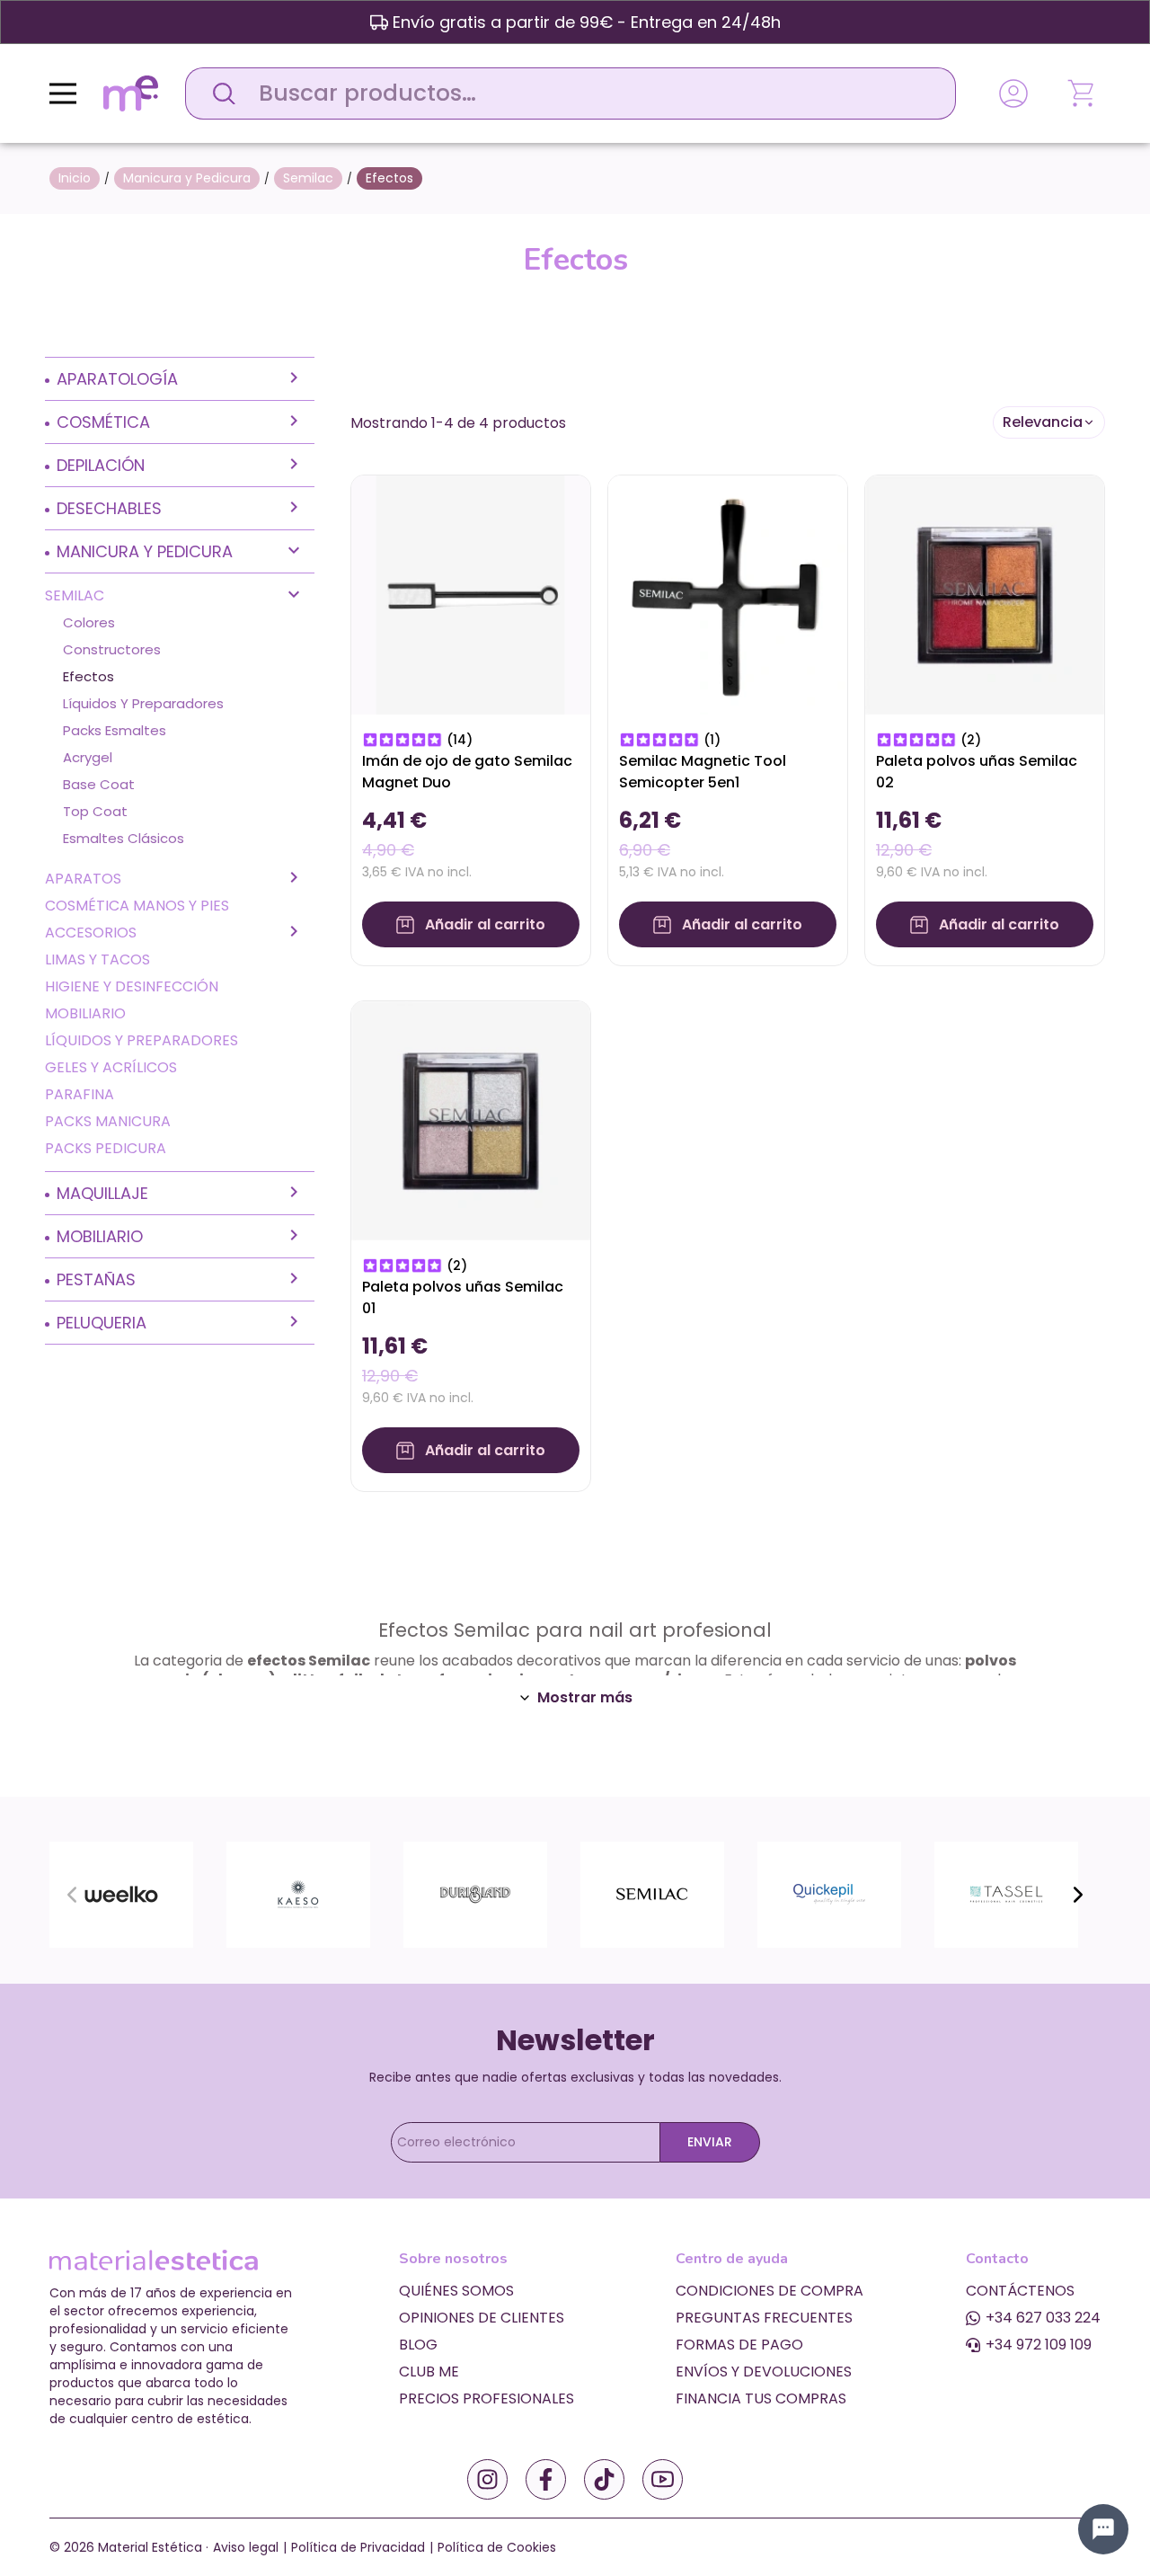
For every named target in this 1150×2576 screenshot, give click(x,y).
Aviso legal (246, 2547)
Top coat (95, 811)
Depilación (101, 465)
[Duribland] (475, 1893)
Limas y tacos (97, 959)
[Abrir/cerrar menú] (63, 93)
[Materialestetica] (131, 92)
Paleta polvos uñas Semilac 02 (977, 772)
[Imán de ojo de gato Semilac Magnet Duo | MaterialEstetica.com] (471, 594)
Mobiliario (85, 1013)
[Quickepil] (829, 1893)
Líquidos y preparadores (143, 703)
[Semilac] (652, 1893)
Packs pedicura (106, 1148)
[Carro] (1083, 93)
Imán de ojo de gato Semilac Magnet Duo (467, 772)
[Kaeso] (298, 1893)
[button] (1049, 422)
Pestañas (96, 1279)
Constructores (112, 649)
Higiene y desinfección (132, 986)
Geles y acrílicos (111, 1067)
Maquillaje (102, 1193)
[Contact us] (1103, 2529)
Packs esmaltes (115, 730)
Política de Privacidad (358, 2547)
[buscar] (219, 93)
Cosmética (103, 422)
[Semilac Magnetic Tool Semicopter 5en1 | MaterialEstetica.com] (728, 594)
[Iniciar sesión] (1013, 93)
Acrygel (88, 757)
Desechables (109, 508)
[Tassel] (1006, 1893)
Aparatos (83, 879)
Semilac (75, 595)
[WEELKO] (121, 1893)
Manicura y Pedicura (145, 551)
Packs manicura (108, 1121)
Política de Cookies (497, 2547)
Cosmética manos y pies (137, 906)
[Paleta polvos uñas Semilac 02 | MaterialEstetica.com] (985, 594)
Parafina (80, 1094)
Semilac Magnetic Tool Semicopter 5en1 (703, 772)
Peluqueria (102, 1323)
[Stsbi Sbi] (487, 2479)
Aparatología (117, 379)
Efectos (88, 676)
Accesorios (91, 933)
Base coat (99, 784)
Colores (89, 622)
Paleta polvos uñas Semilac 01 (463, 1297)
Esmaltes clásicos (124, 838)
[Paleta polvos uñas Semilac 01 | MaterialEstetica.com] (471, 1119)
